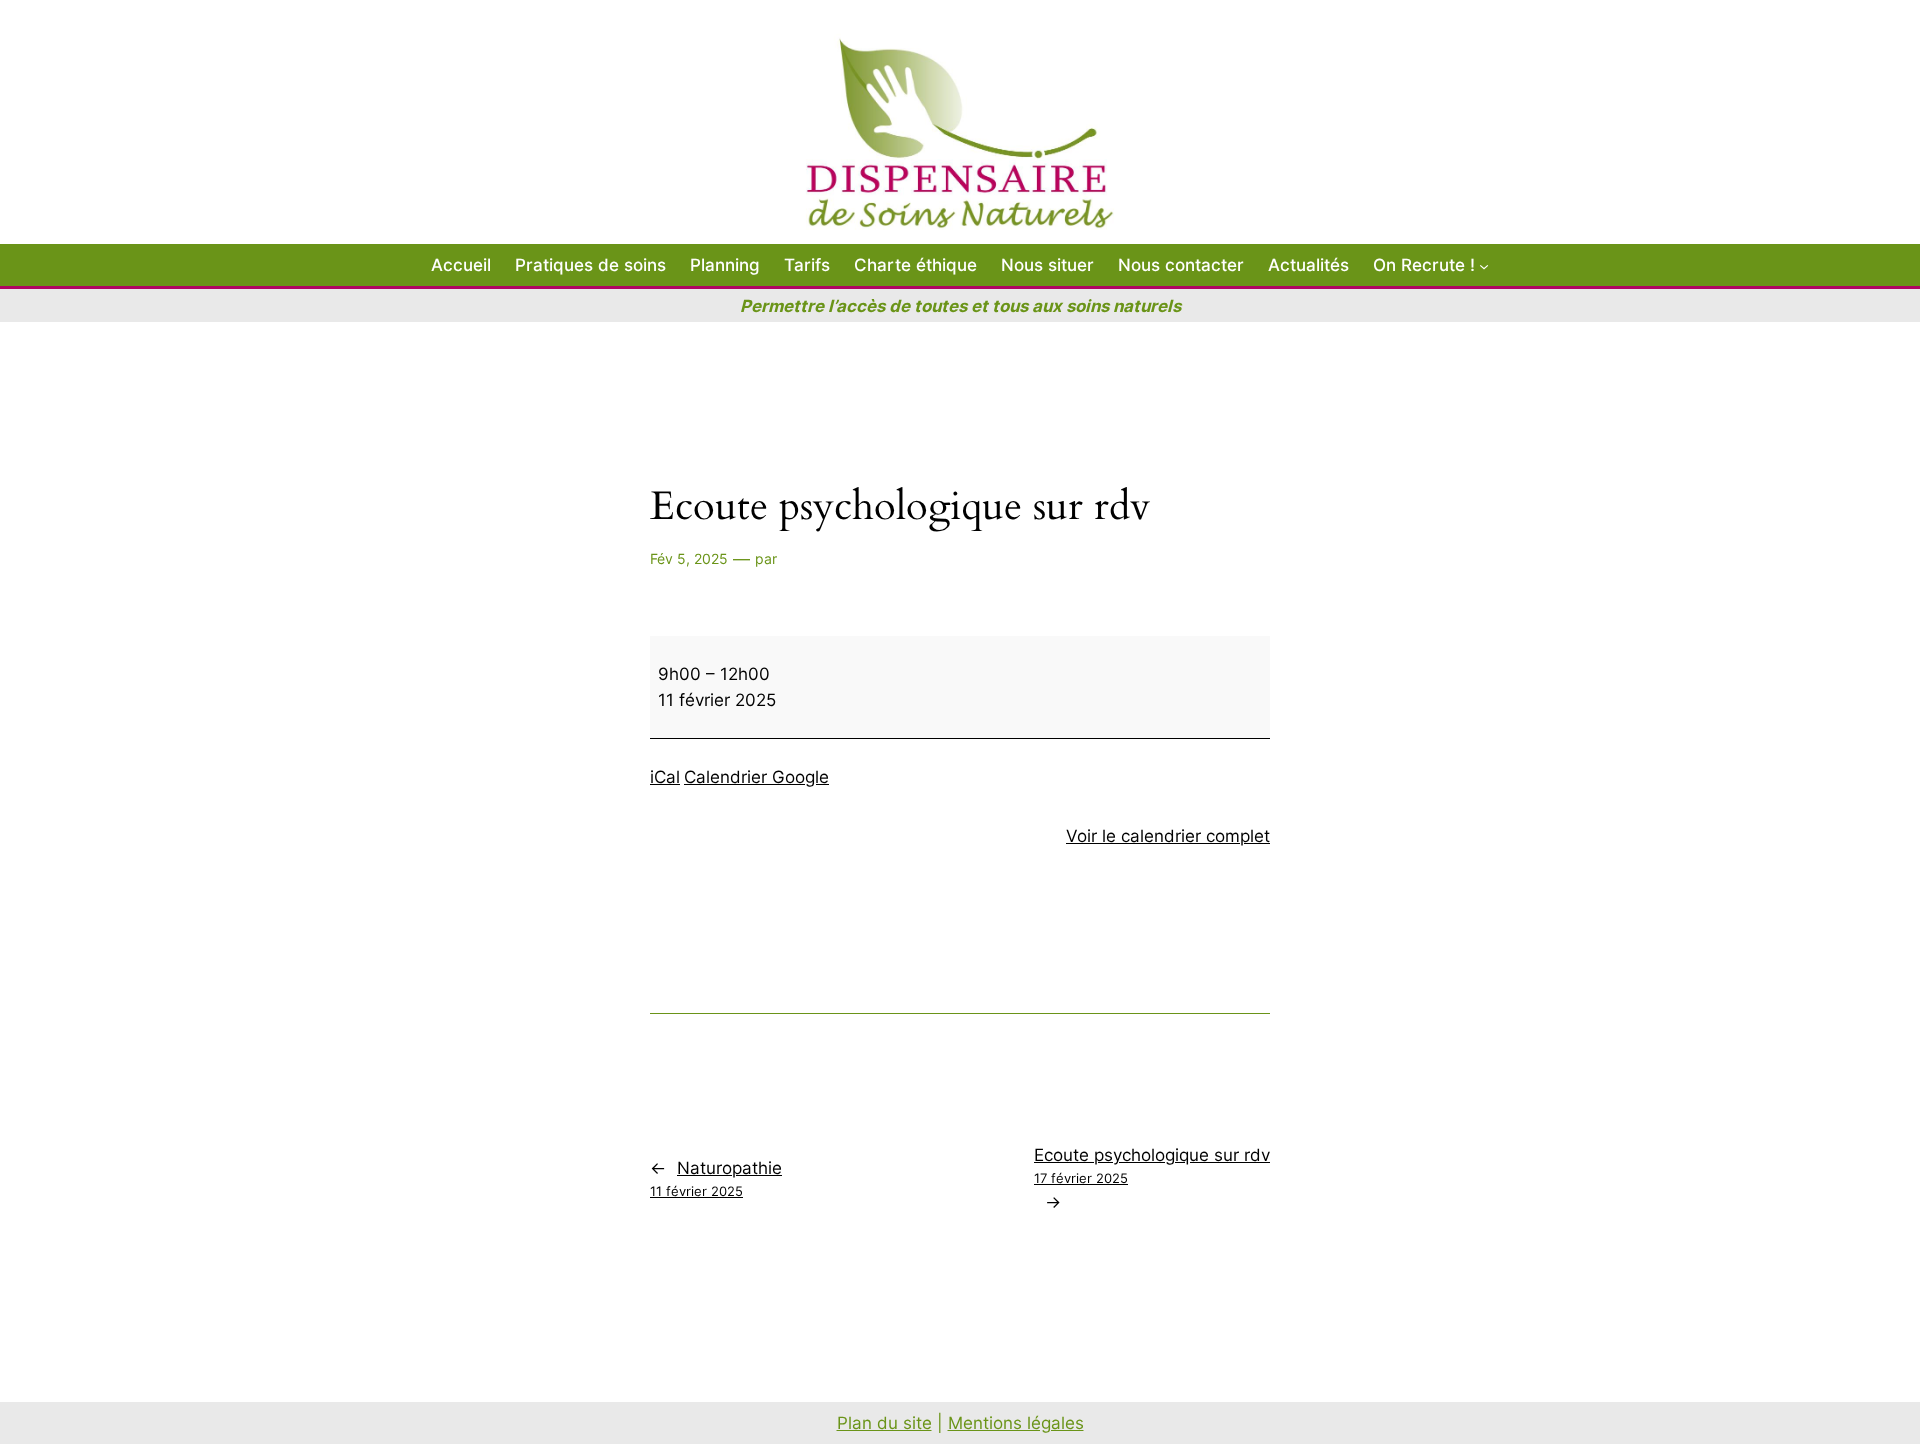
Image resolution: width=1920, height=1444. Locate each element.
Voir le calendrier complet (1168, 836)
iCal (665, 777)
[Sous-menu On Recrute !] (1484, 265)
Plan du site (884, 1423)
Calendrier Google (756, 777)
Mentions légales (1016, 1423)
